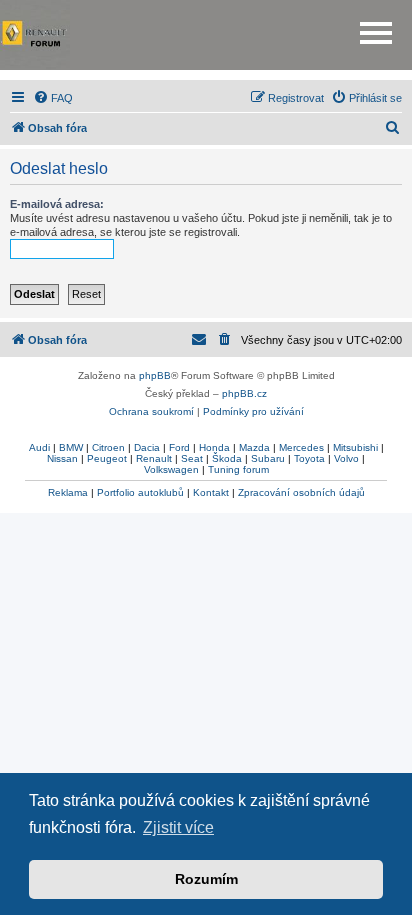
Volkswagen (171, 469)
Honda (214, 447)
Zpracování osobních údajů (301, 492)
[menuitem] (53, 98)
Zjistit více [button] (178, 827)
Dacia (147, 447)
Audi (39, 447)
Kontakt (211, 492)
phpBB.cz (244, 393)
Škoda (227, 458)
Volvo (346, 458)
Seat (192, 458)
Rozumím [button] (206, 879)
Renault (154, 458)
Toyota (309, 458)
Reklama (68, 492)
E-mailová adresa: (57, 204)
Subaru (268, 458)
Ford (179, 447)
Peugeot (107, 458)
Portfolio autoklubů (140, 492)
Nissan (62, 458)
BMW (71, 447)
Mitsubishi (355, 447)
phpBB (155, 375)
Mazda (254, 447)
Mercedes (301, 447)
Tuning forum (238, 469)
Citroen (108, 447)
